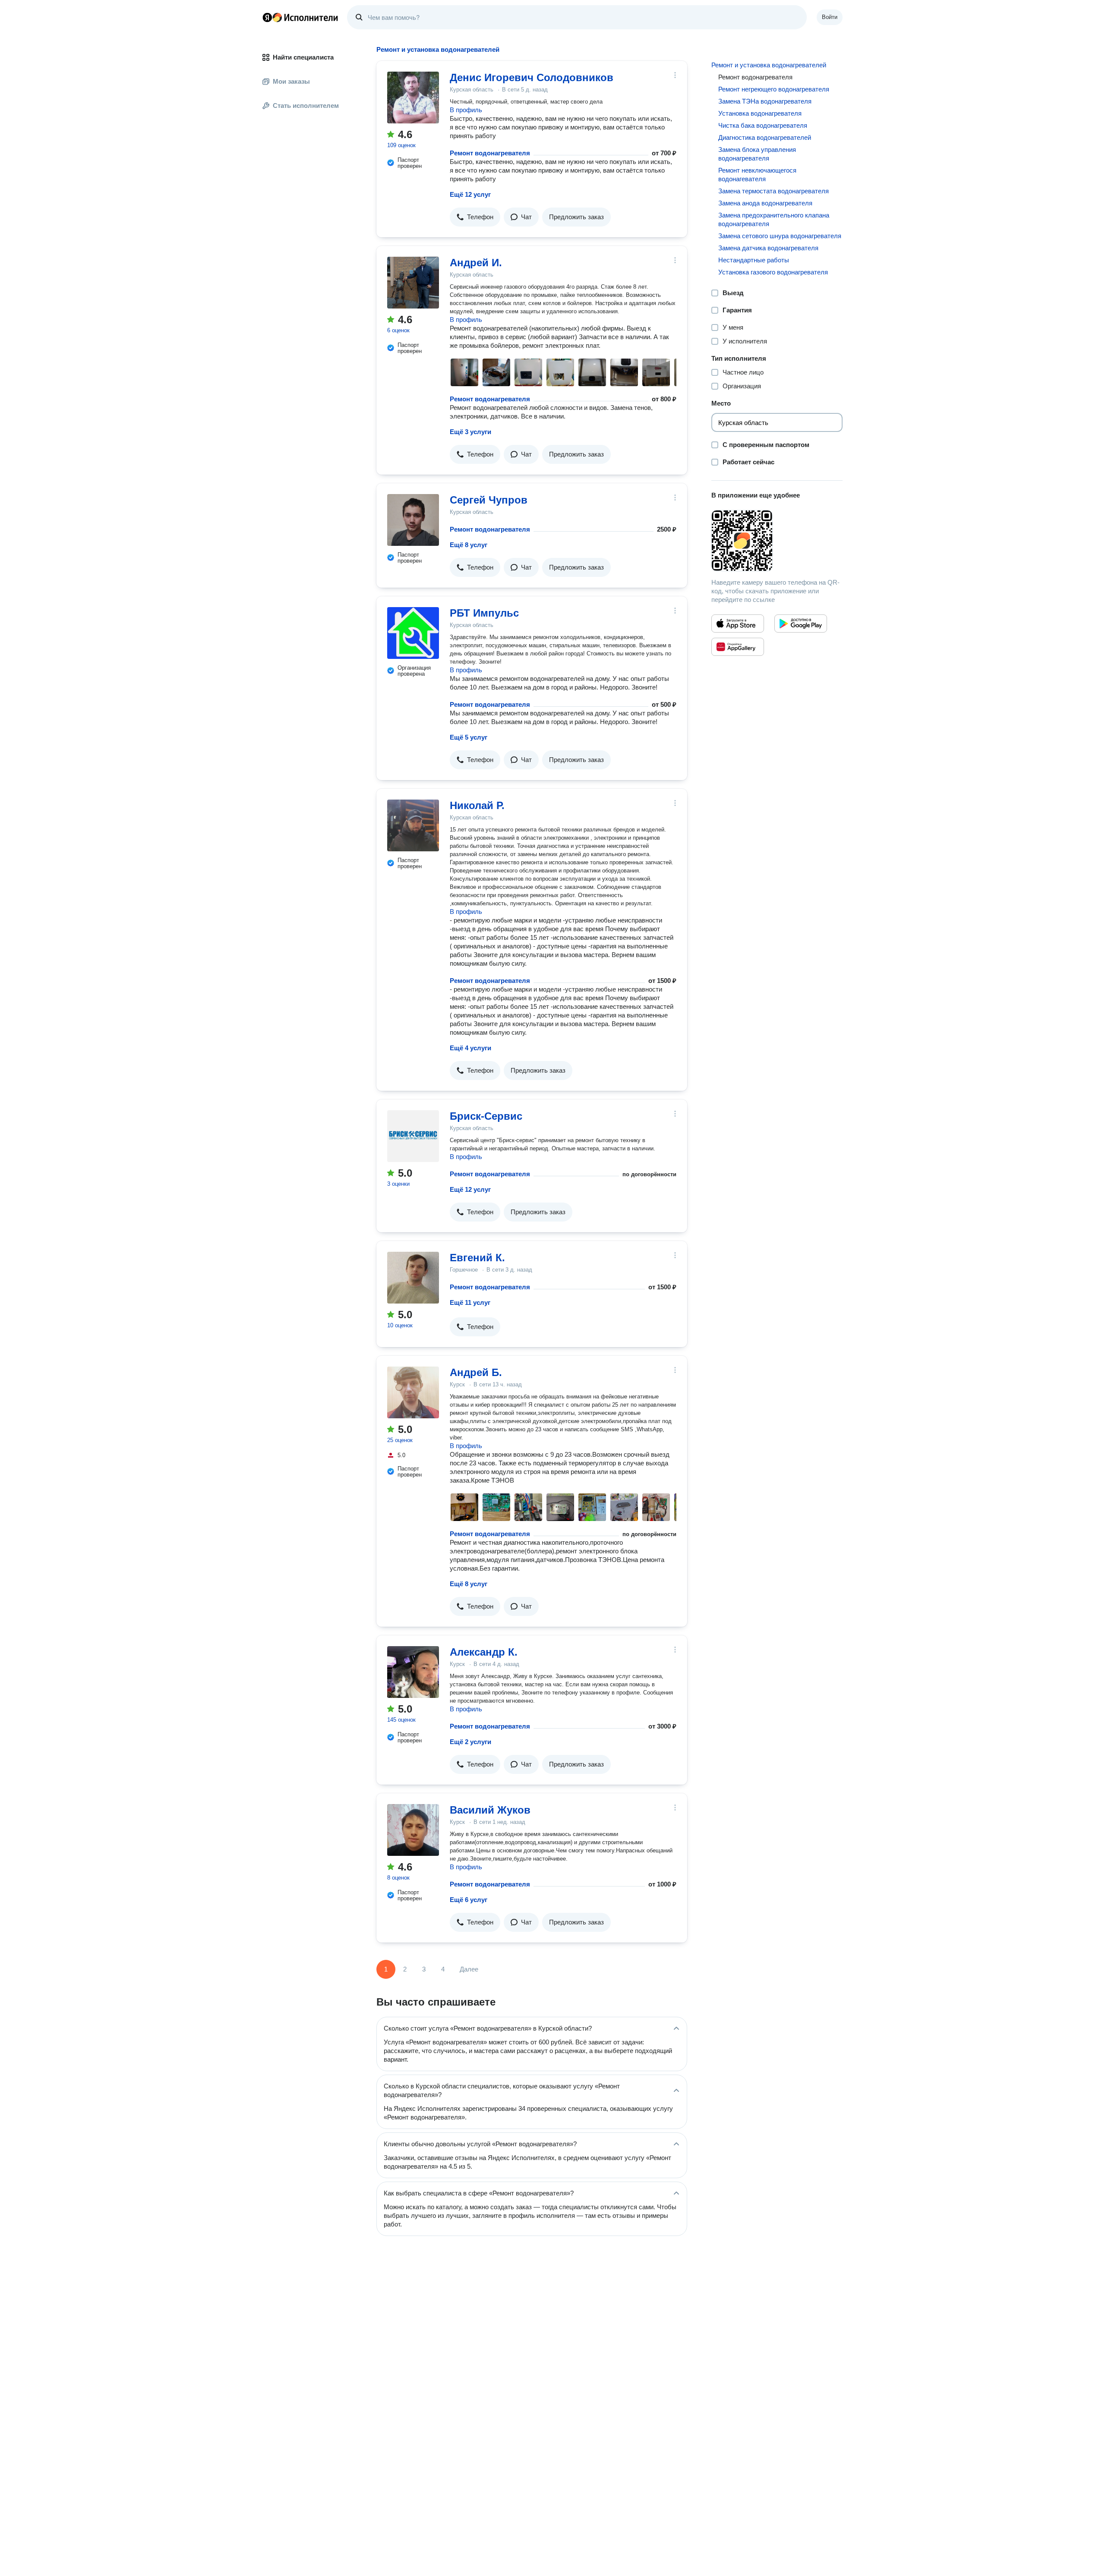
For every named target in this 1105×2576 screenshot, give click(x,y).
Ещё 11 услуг (470, 1302)
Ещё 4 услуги (470, 1048)
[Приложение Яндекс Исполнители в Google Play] (801, 624)
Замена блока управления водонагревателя (757, 154)
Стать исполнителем (306, 105)
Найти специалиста (303, 57)
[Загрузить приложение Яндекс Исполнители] (777, 541)
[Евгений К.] (413, 1278)
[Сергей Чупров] (413, 520)
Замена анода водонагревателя (765, 203)
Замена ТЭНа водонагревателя (765, 101)
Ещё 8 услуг (469, 545)
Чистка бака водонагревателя (763, 125)
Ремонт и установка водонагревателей (769, 65)
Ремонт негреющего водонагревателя (774, 89)
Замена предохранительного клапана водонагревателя (774, 219)
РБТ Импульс (484, 613)
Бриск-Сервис (486, 1116)
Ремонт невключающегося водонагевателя (757, 175)
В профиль (466, 110)
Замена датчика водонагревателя (768, 248)
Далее (469, 1969)
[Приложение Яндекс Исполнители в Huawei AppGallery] (738, 647)
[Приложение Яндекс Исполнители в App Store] (738, 624)
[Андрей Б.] (413, 1392)
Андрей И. (476, 263)
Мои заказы (291, 81)
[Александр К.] (413, 1672)
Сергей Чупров (489, 500)
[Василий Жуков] (413, 1830)
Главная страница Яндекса (267, 17)
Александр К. (484, 1652)
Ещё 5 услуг (469, 737)
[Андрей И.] (413, 283)
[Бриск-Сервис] (413, 1136)
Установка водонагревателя (760, 113)
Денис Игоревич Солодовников (532, 77)
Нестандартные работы (754, 260)
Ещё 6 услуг (469, 1900)
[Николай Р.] (413, 825)
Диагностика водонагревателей (765, 137)
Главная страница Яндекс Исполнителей (300, 17)
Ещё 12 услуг (470, 194)
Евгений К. (477, 1258)
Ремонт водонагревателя (490, 153)
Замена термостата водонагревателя (773, 191)
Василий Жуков (490, 1810)
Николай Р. (477, 805)
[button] (475, 217)
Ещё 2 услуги (470, 1742)
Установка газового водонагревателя (773, 272)
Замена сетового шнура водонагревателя (780, 236)
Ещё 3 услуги (470, 432)
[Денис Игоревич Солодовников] (413, 98)
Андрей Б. (476, 1372)
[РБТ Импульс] (413, 633)
